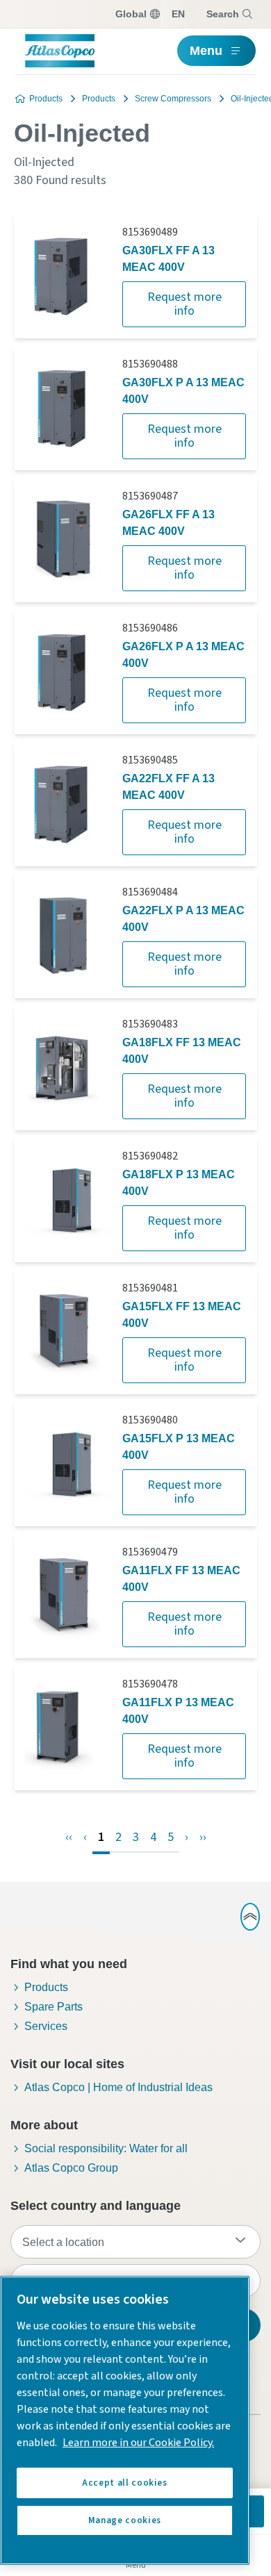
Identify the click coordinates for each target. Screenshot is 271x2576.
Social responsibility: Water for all (106, 2148)
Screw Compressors (173, 99)
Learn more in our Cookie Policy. (138, 2443)
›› (203, 1837)
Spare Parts (54, 2007)
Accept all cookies (125, 2483)
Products (46, 99)
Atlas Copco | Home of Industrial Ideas (118, 2087)
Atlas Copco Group (71, 2168)
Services (46, 2026)
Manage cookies (125, 2520)
